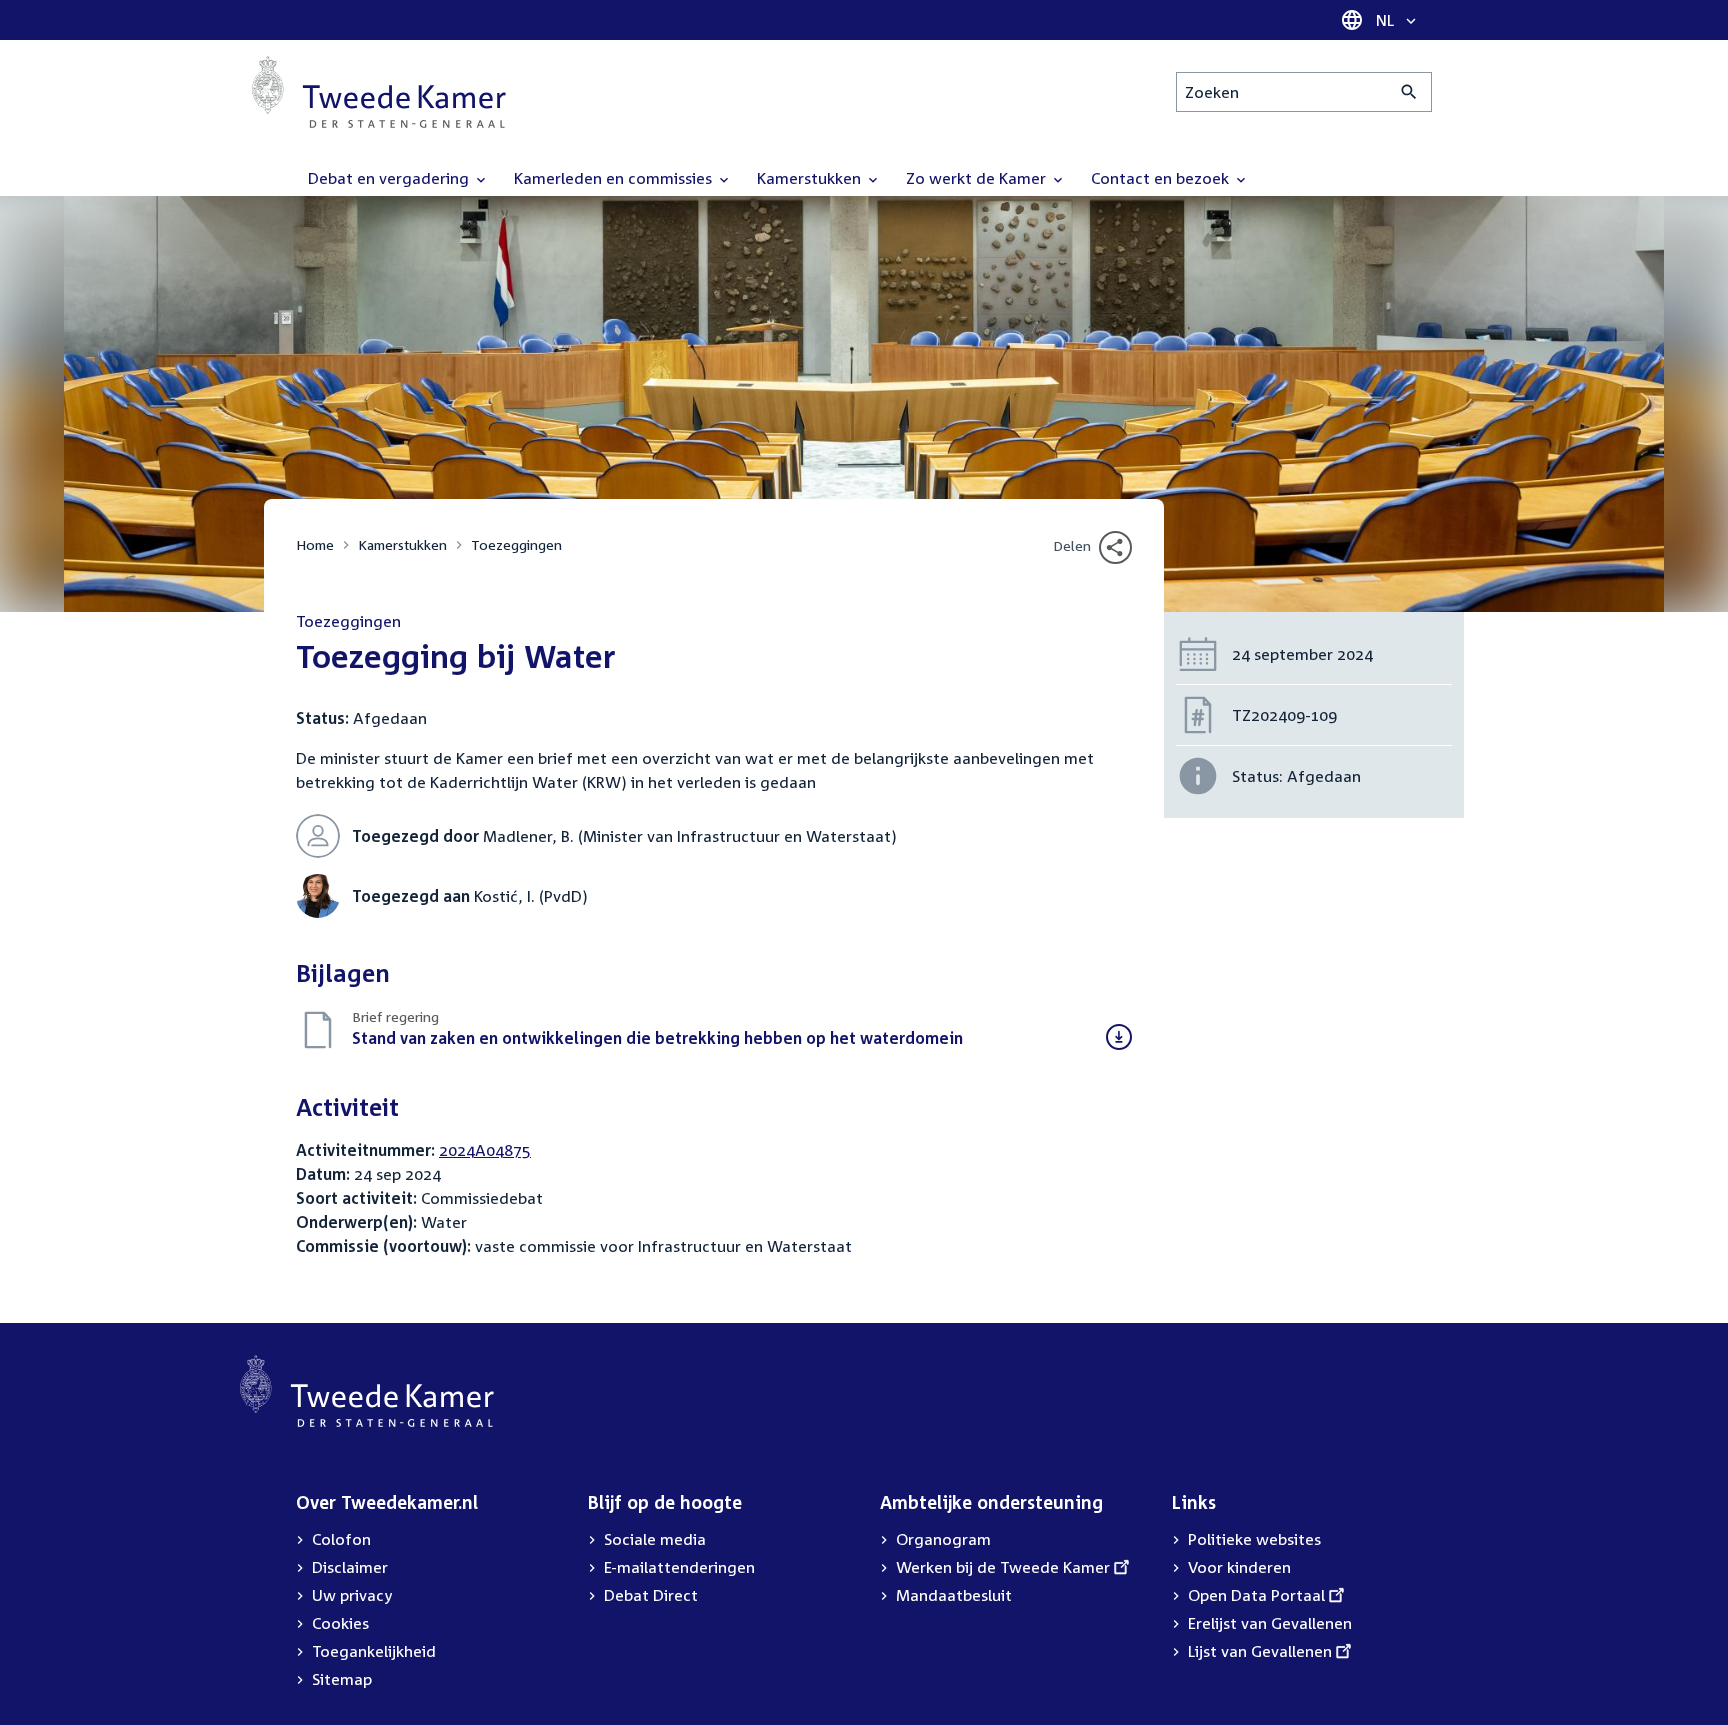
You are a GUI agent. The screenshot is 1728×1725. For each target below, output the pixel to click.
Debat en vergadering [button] (390, 178)
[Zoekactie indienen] (1409, 92)
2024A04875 (485, 1150)
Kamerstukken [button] (811, 178)
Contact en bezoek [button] (1162, 178)
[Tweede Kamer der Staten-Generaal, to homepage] (379, 92)
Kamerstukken (402, 544)
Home (315, 544)
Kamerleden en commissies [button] (615, 178)
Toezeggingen (516, 544)
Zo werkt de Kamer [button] (978, 178)
